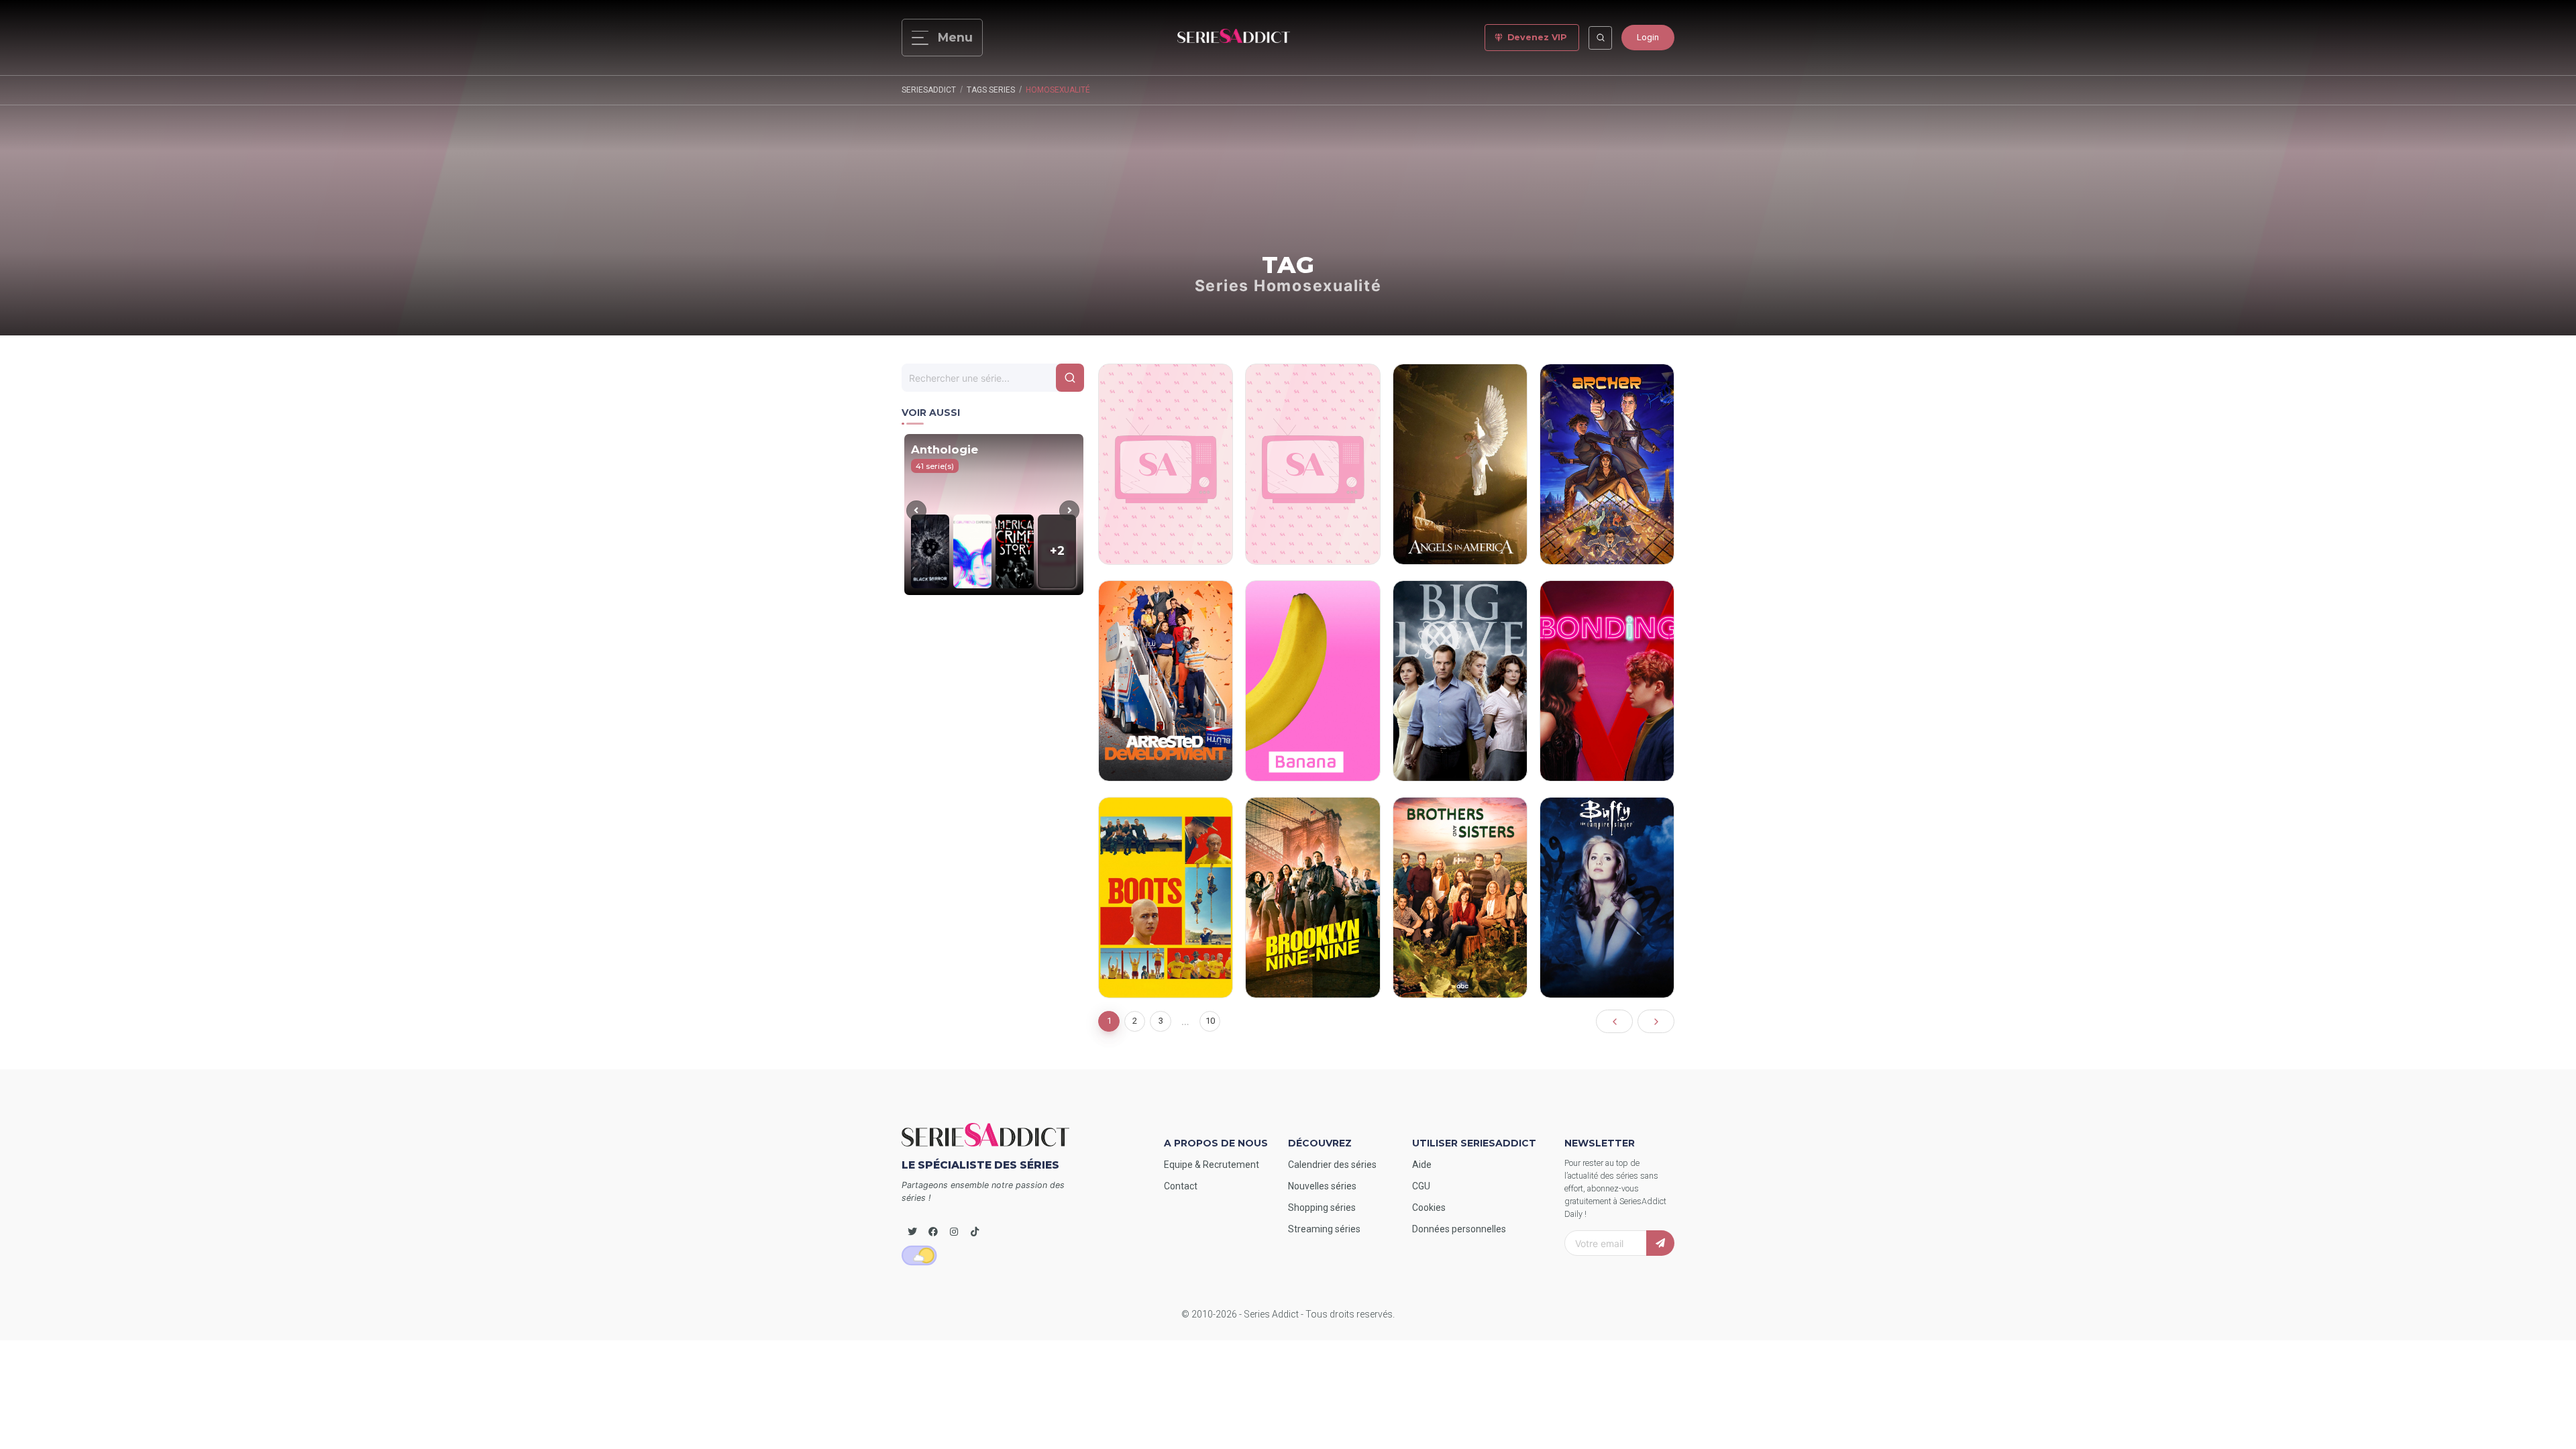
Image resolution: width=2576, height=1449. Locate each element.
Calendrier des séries (1332, 1165)
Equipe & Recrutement (1212, 1165)
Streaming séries (1324, 1229)
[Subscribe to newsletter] (1660, 1243)
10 (1210, 1021)
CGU (1421, 1186)
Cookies (1429, 1207)
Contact (1181, 1186)
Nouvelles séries (1322, 1186)
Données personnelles (1459, 1229)
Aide (1422, 1165)
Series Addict (1271, 1314)
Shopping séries (1322, 1207)
